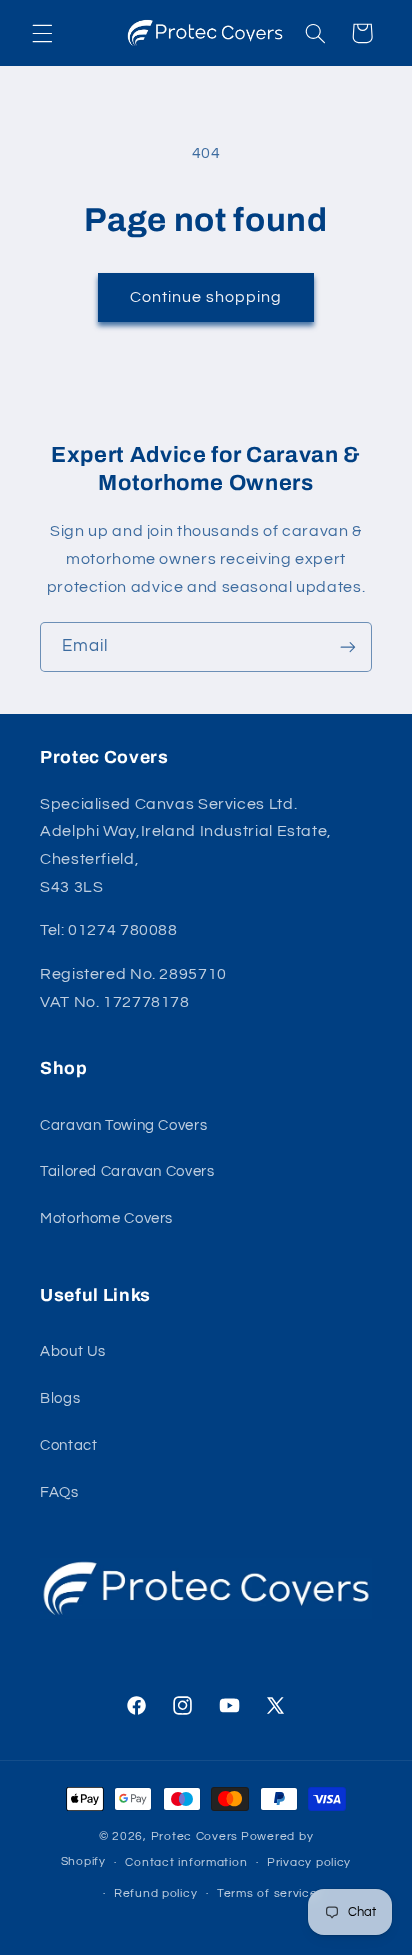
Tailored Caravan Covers (127, 1171)
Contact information (186, 1862)
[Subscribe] (348, 646)
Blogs (60, 1398)
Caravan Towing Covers (123, 1125)
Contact (68, 1445)
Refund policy (156, 1893)
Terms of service (267, 1893)
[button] (42, 33)
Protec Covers (195, 1836)
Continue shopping (206, 297)
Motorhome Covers (106, 1218)
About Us (73, 1351)
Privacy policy (309, 1862)
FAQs (59, 1492)
